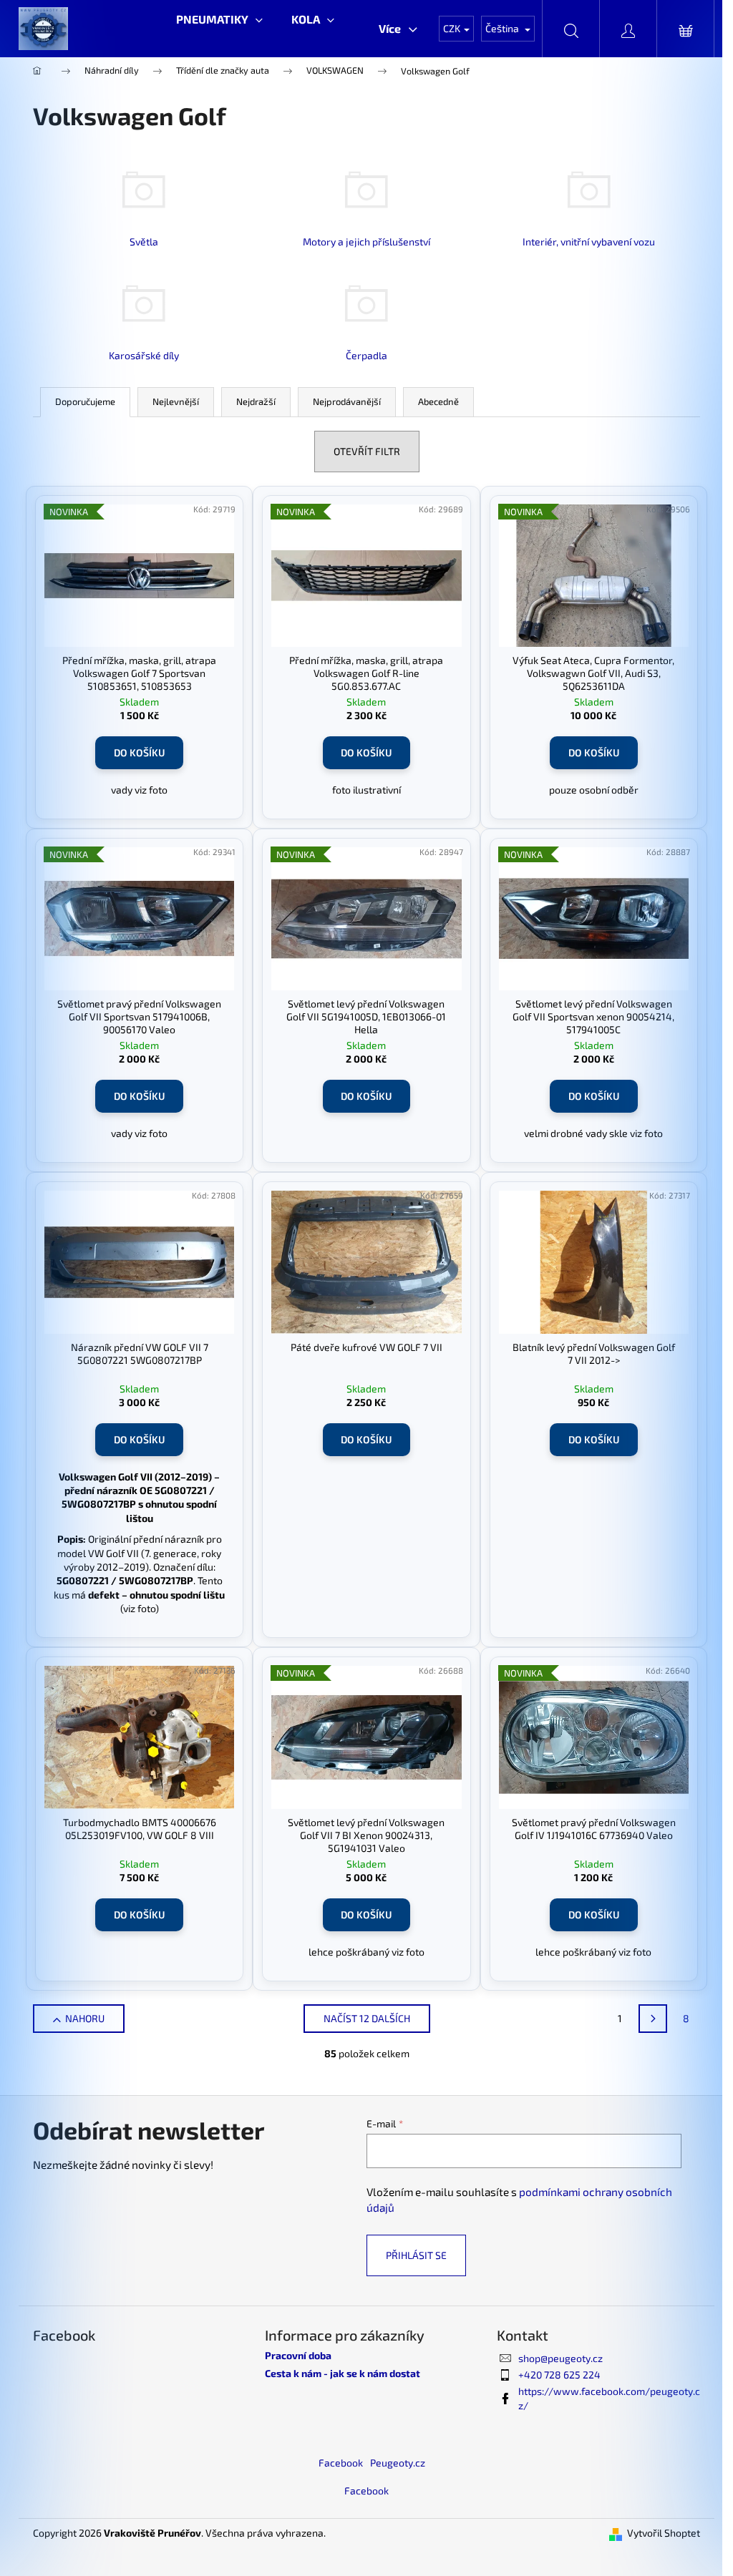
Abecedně (438, 401)
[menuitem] (219, 19)
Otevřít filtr (367, 451)
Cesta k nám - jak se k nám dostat (343, 2373)
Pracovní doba (298, 2355)
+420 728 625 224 (559, 2375)
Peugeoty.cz (398, 2463)
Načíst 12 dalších (367, 2018)
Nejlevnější (176, 401)
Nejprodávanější (347, 401)
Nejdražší (256, 401)
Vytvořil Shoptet (664, 2533)
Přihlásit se (416, 2255)
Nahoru (85, 2018)
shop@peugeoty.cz (560, 2358)
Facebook (341, 2463)
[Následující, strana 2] (653, 2019)
